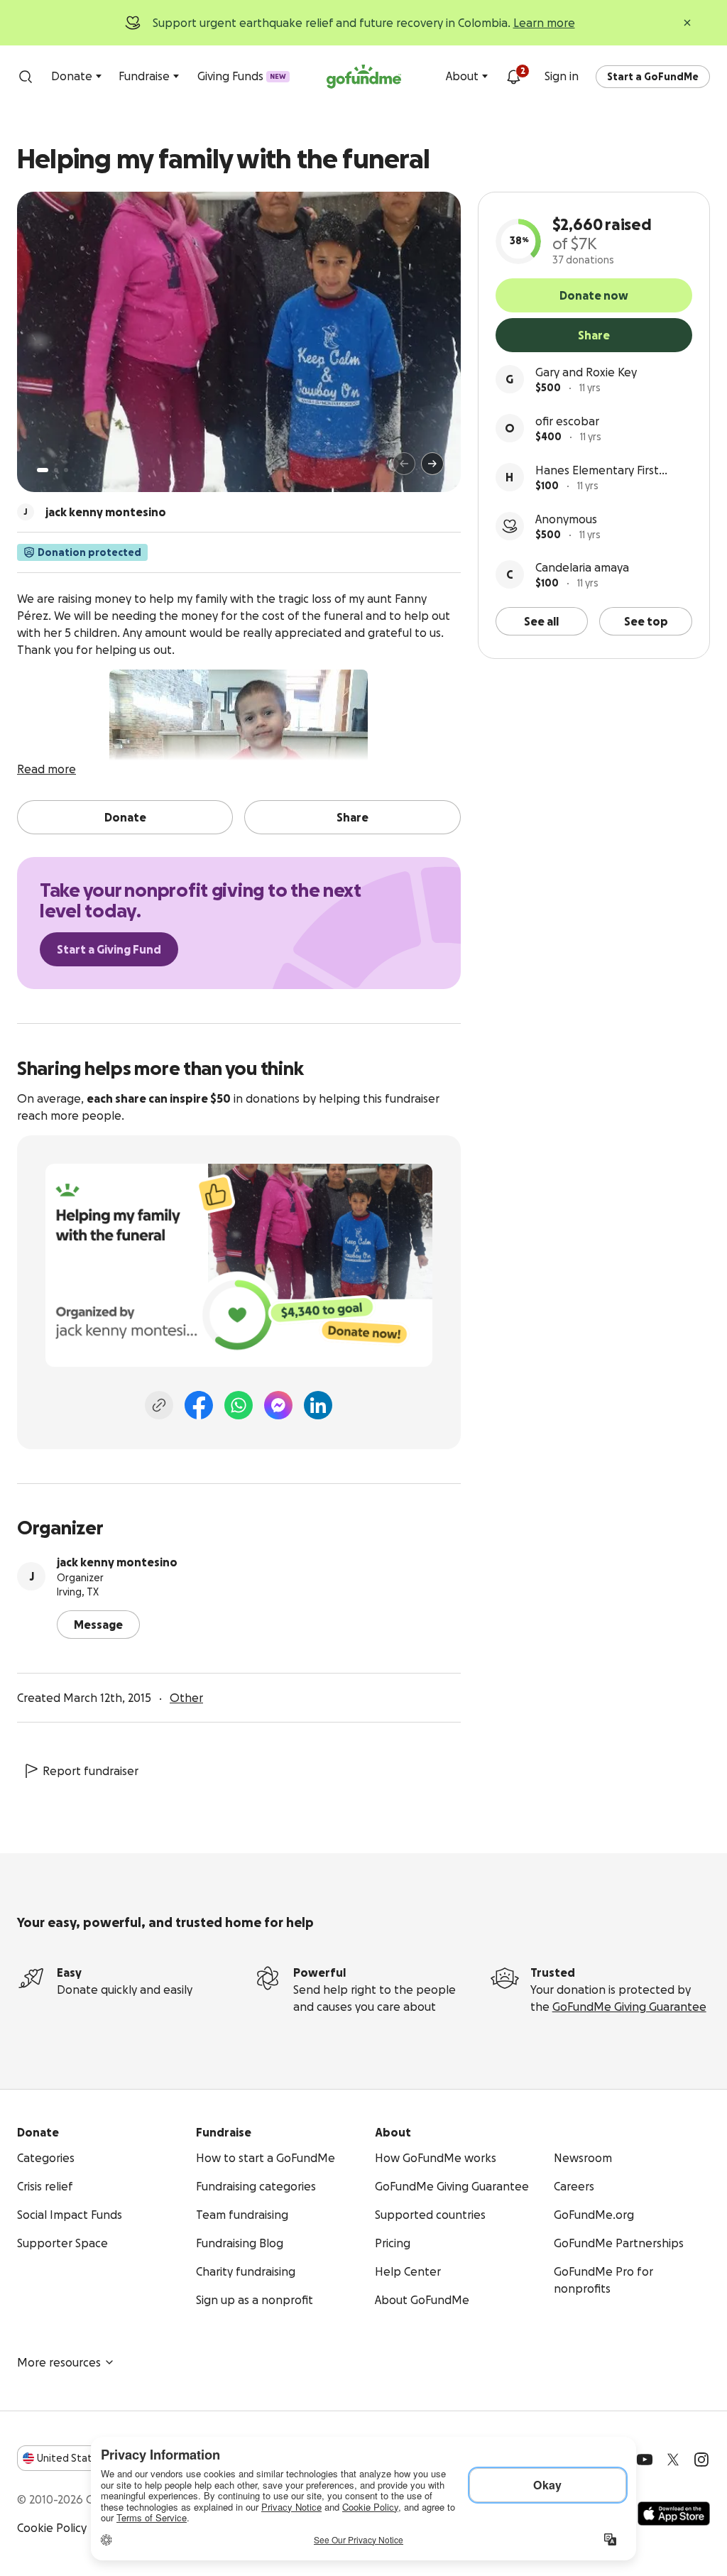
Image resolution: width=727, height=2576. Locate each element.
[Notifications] (513, 77)
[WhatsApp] (239, 1405)
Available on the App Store (674, 2514)
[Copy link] (159, 1405)
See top (646, 621)
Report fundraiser (91, 1771)
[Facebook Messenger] (278, 1405)
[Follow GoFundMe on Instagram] (701, 2460)
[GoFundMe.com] (364, 77)
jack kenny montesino (117, 1562)
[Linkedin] (318, 1405)
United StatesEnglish (91, 2458)
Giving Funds (242, 76)
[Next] (432, 464)
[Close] (687, 23)
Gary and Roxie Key (586, 372)
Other (186, 1698)
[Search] (26, 77)
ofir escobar (567, 421)
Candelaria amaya (582, 567)
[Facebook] (199, 1405)
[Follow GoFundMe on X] (673, 2460)
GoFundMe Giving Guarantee (629, 2007)
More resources (59, 2362)
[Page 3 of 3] (66, 470)
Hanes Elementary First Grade (597, 471)
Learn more (544, 23)
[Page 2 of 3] (56, 470)
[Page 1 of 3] (43, 470)
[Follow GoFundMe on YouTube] (645, 2460)
